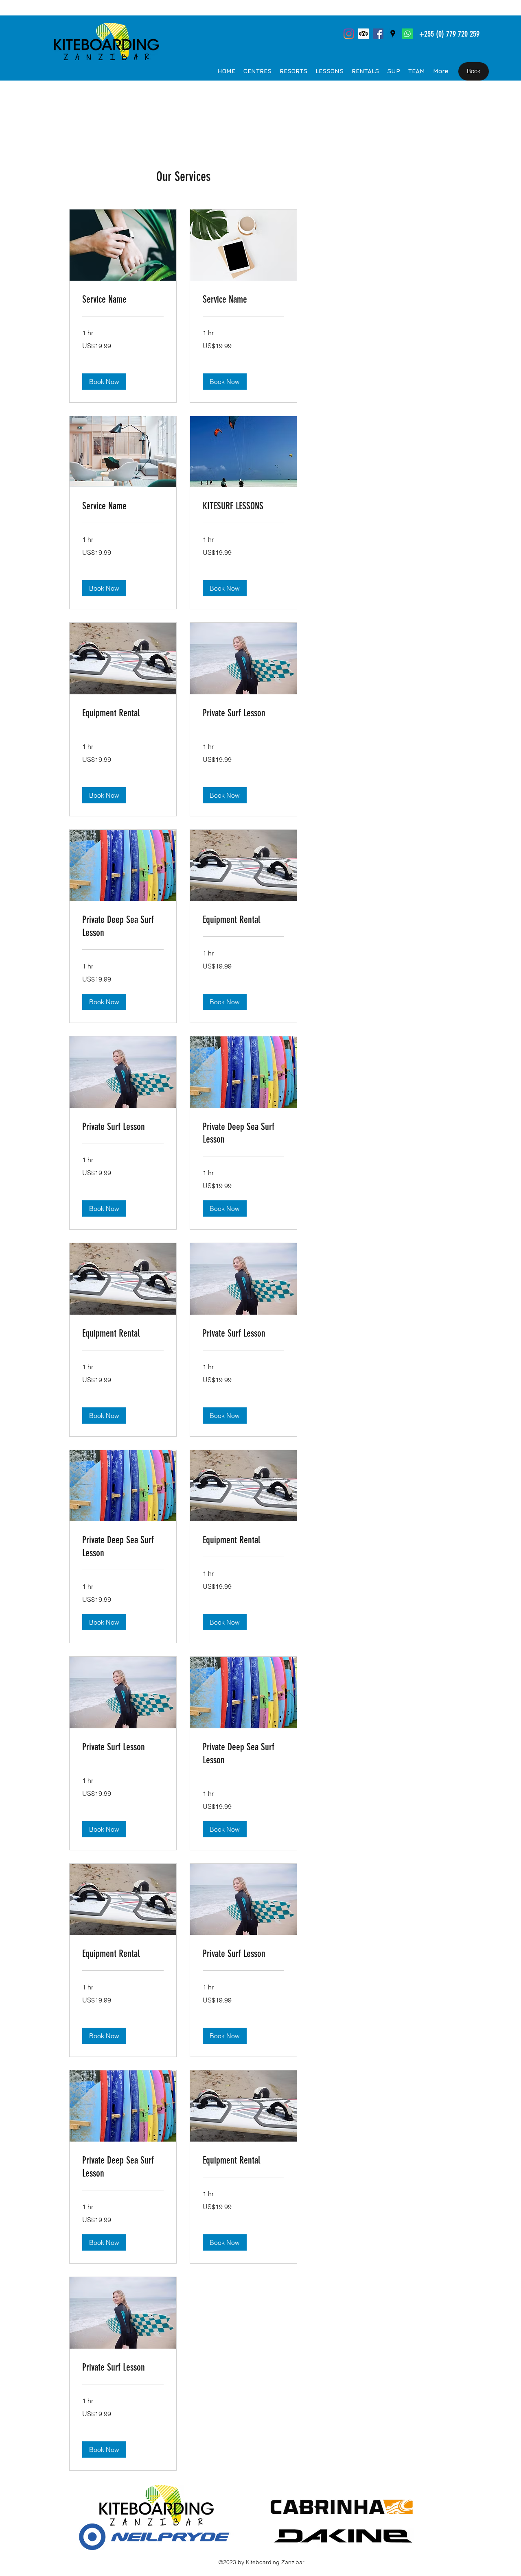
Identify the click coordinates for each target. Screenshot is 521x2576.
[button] (104, 382)
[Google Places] (393, 34)
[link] (123, 300)
